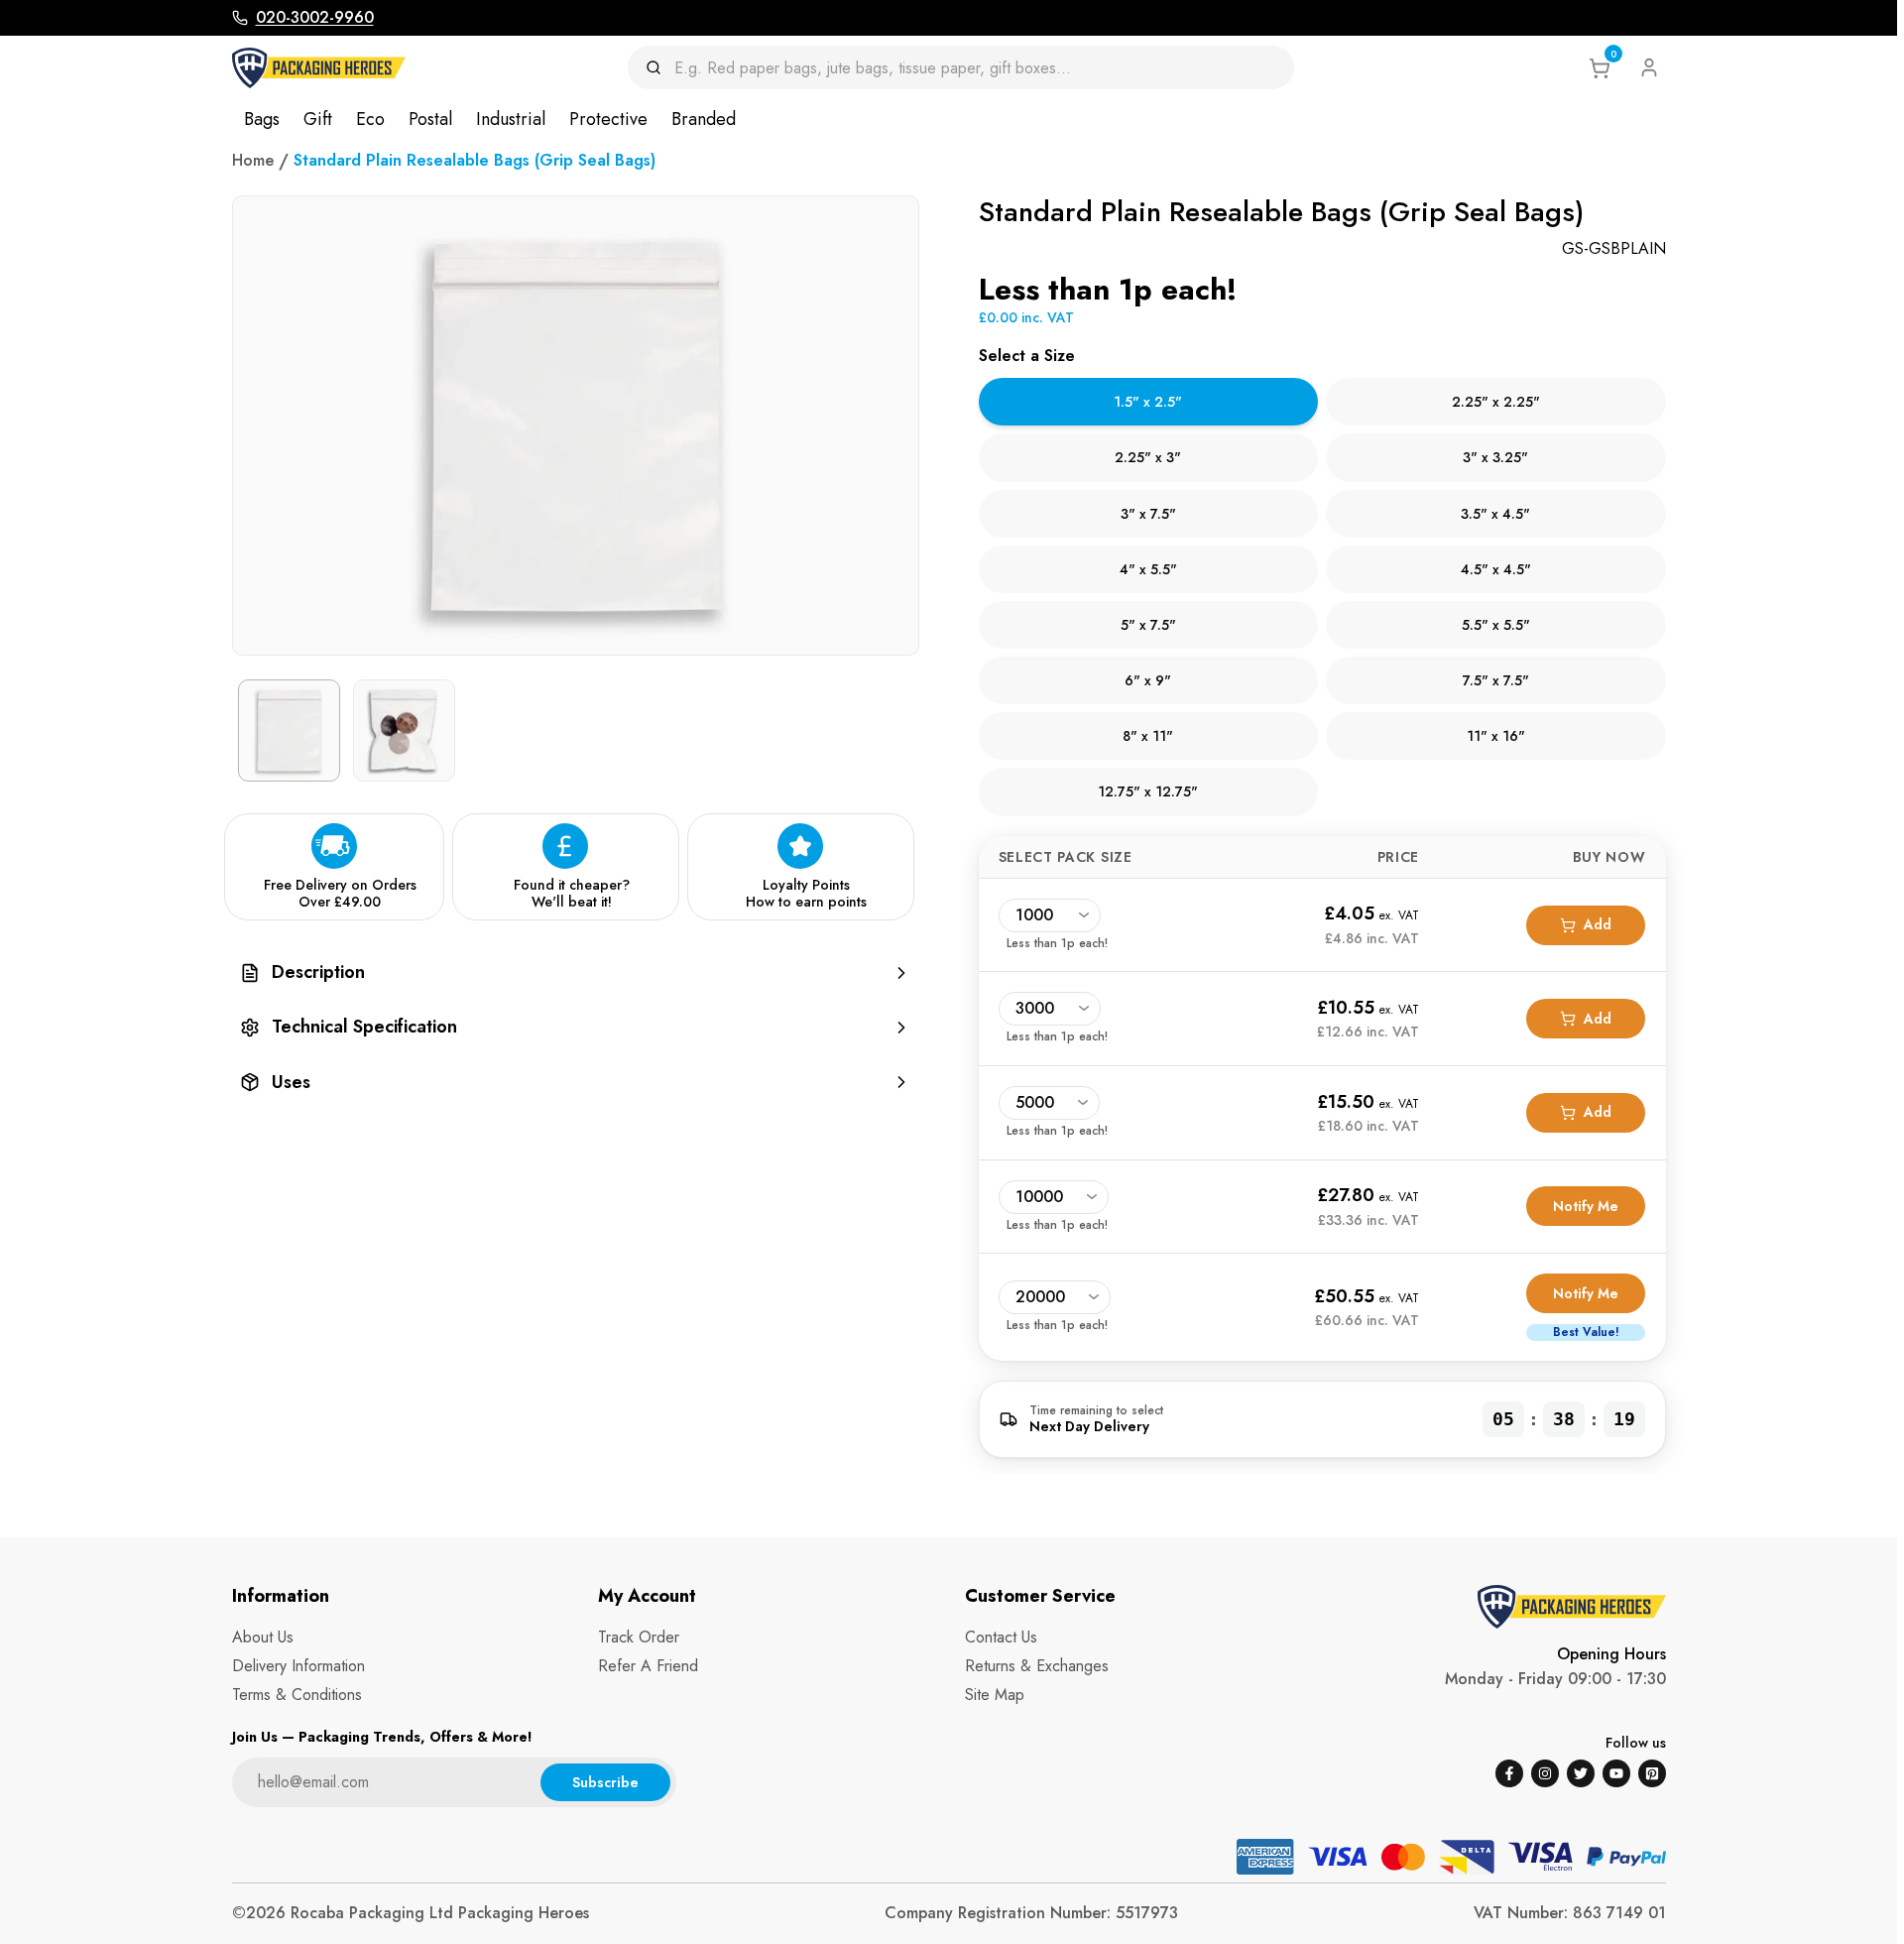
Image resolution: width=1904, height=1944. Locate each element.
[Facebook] (1509, 1773)
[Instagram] (1545, 1773)
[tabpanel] (1322, 1099)
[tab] (1149, 402)
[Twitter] (1581, 1773)
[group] (576, 972)
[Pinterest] (1652, 1773)
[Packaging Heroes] (319, 68)
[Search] (660, 67)
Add (1598, 924)
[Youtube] (1616, 1773)
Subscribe (605, 1782)
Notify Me (1586, 1206)
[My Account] (1649, 67)
